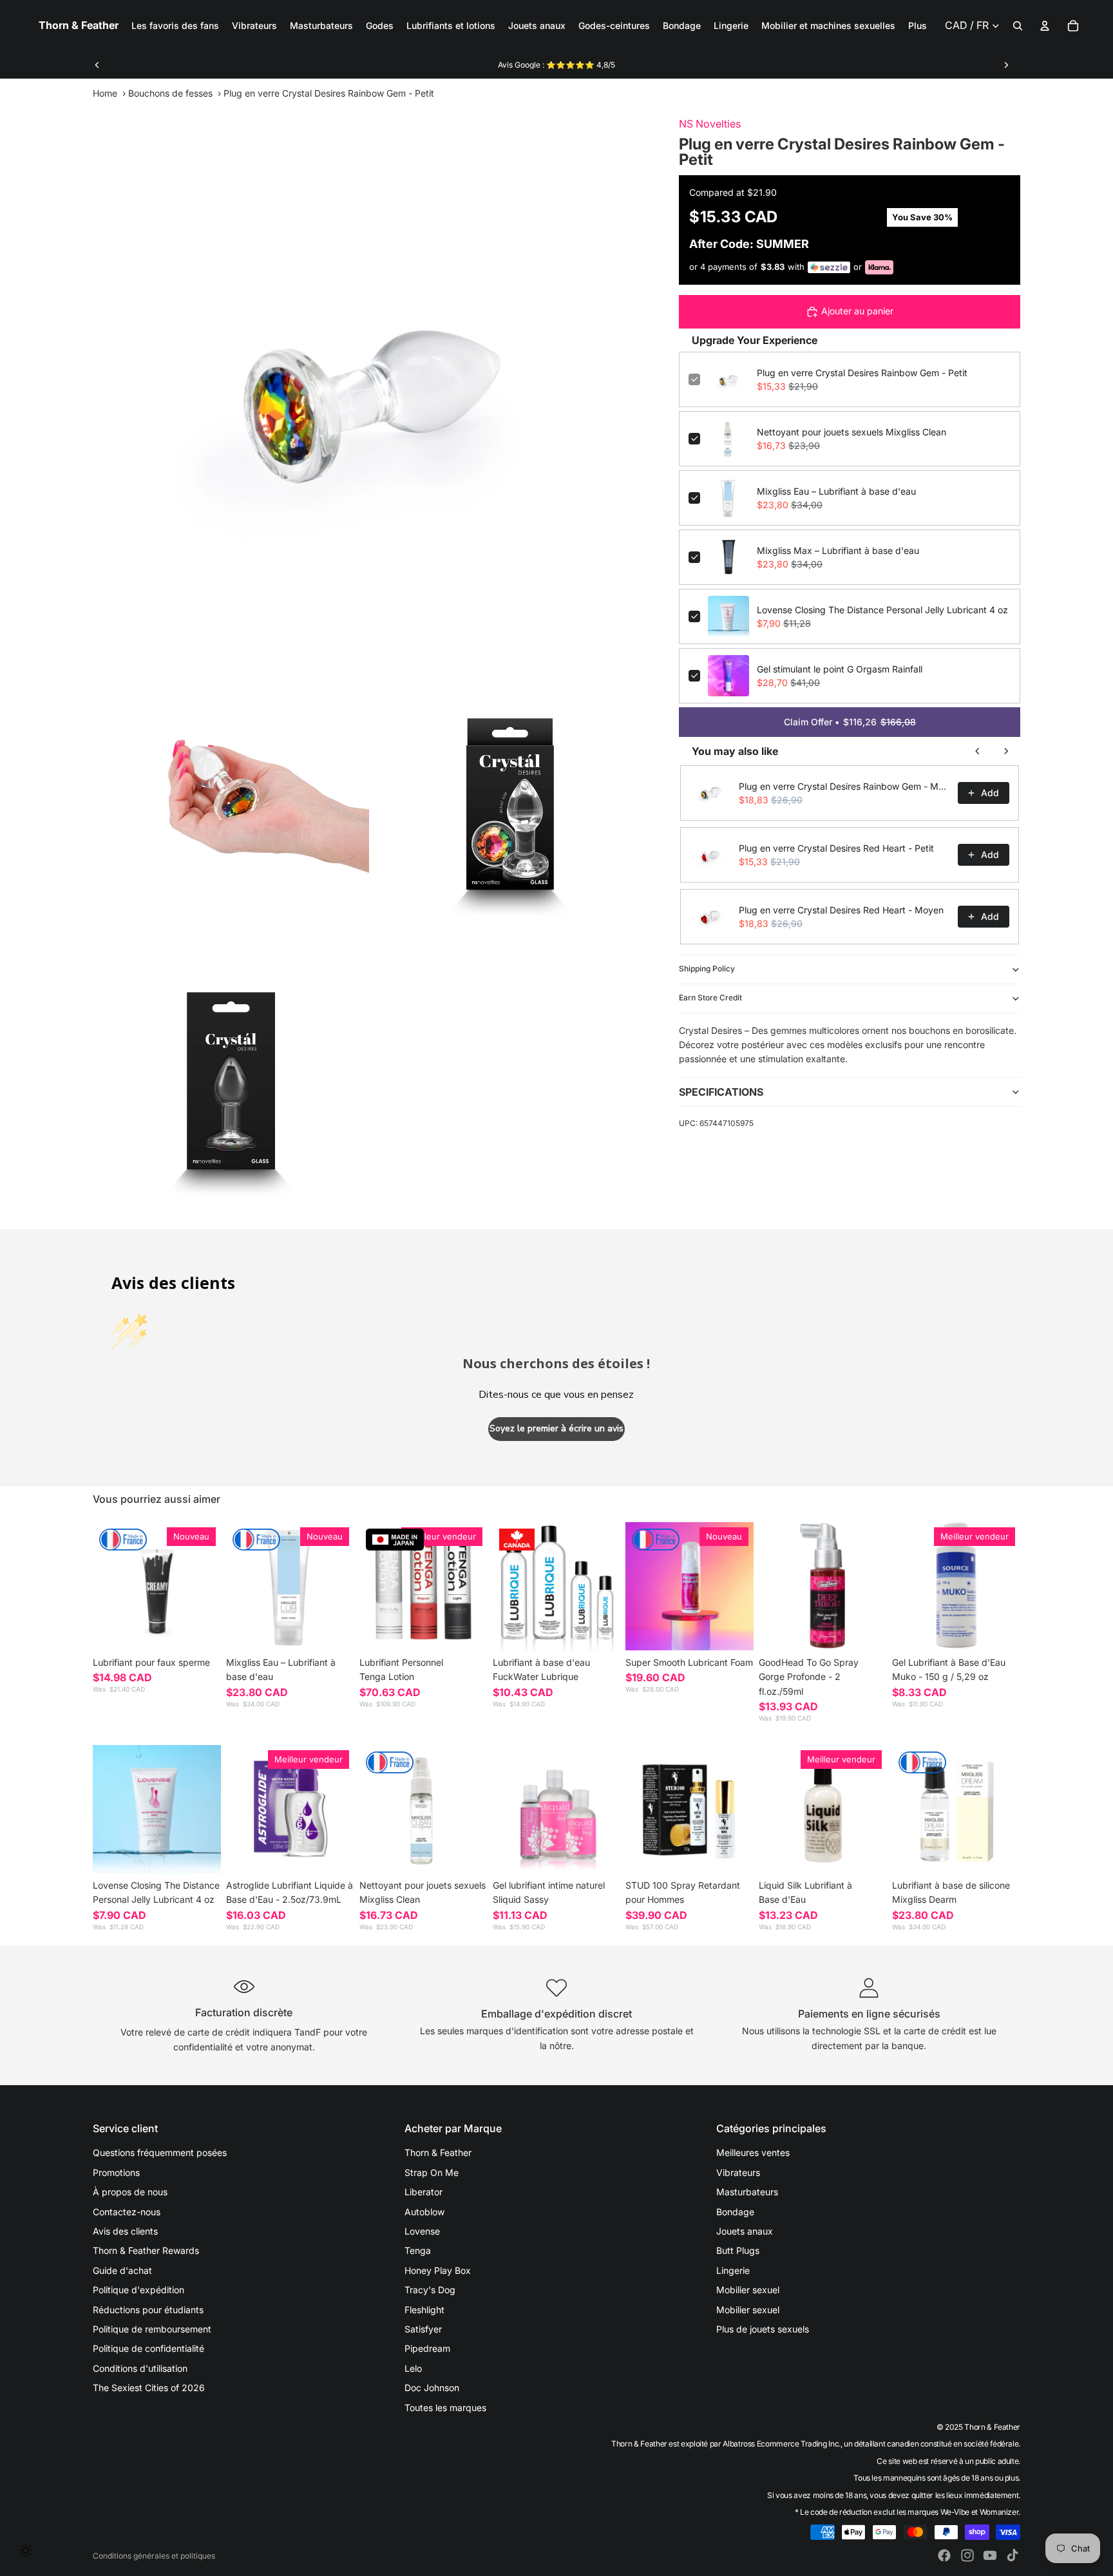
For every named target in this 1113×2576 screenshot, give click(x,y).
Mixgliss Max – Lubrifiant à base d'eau (838, 550)
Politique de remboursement (152, 2329)
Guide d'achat (122, 2270)
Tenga (418, 2250)
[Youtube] (990, 2555)
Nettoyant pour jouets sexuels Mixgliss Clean (851, 432)
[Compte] (1045, 26)
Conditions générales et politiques (154, 2556)
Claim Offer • (850, 722)
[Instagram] (967, 2555)
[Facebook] (944, 2555)
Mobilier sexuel (748, 2290)
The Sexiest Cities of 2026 (149, 2388)
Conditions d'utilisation (140, 2368)
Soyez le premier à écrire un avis (556, 1428)
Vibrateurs (738, 2172)
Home (105, 93)
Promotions (116, 2172)
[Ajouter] (334, 1630)
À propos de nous (130, 2192)
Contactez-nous (127, 2212)
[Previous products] (978, 751)
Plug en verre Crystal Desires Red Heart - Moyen (841, 910)
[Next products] (1006, 751)
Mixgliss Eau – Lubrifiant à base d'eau (836, 491)
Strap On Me (432, 2172)
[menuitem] (918, 26)
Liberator (423, 2192)
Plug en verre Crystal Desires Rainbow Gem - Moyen (844, 786)
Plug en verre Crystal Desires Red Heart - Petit (836, 848)
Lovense (422, 2231)
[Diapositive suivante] (1006, 65)
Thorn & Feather (438, 2152)
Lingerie (733, 2270)
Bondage (735, 2212)
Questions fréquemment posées (160, 2152)
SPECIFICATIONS (721, 1092)
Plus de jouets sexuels (763, 2329)
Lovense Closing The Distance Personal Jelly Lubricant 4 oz (882, 610)
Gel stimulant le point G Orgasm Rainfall (840, 669)
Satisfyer (423, 2329)
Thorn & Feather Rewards (146, 2250)
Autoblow (424, 2212)
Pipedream (427, 2348)
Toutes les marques (445, 2408)
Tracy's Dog (430, 2290)
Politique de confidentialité (148, 2348)
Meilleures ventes (753, 2152)
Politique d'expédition (138, 2290)
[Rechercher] (1018, 26)
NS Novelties (710, 124)
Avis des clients (125, 2231)
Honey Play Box (438, 2270)
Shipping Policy (707, 968)
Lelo (413, 2368)
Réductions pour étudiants (148, 2310)
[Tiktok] (1013, 2555)
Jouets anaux (745, 2231)
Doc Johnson (432, 2388)
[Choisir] (201, 1630)
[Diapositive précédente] (97, 65)
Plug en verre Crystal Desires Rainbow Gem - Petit (862, 373)
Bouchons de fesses (170, 93)
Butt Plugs (738, 2250)
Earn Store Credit (710, 997)
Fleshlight (424, 2310)
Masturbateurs (747, 2192)
